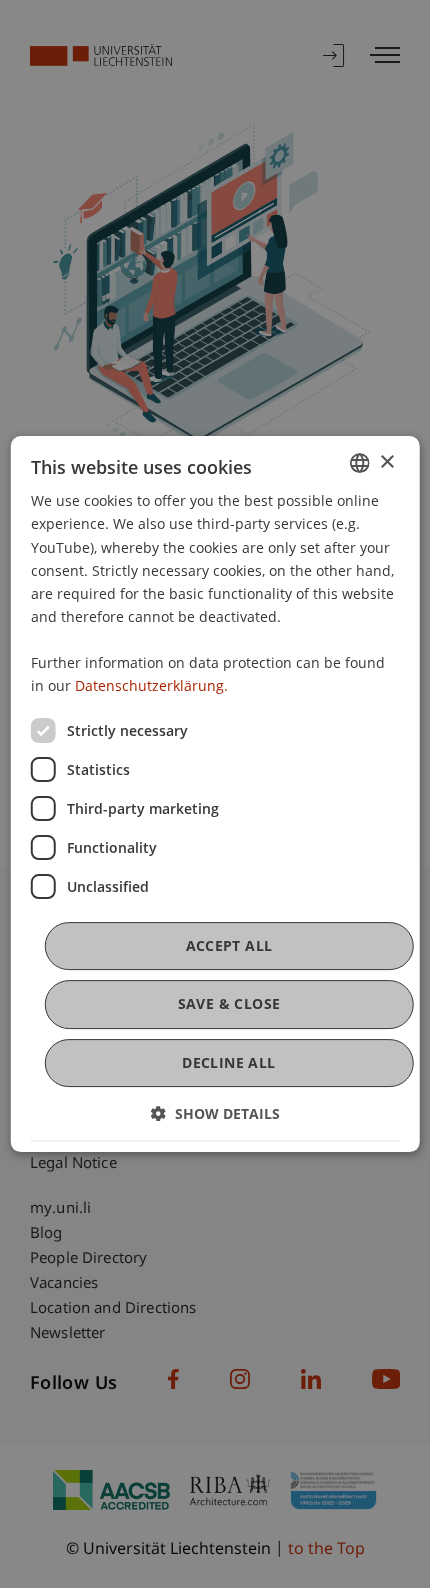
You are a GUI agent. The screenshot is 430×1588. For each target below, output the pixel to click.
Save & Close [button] (229, 1004)
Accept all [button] (229, 945)
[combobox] (359, 463)
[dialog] (215, 794)
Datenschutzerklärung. (151, 685)
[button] (215, 1113)
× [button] (386, 462)
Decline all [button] (228, 1062)
